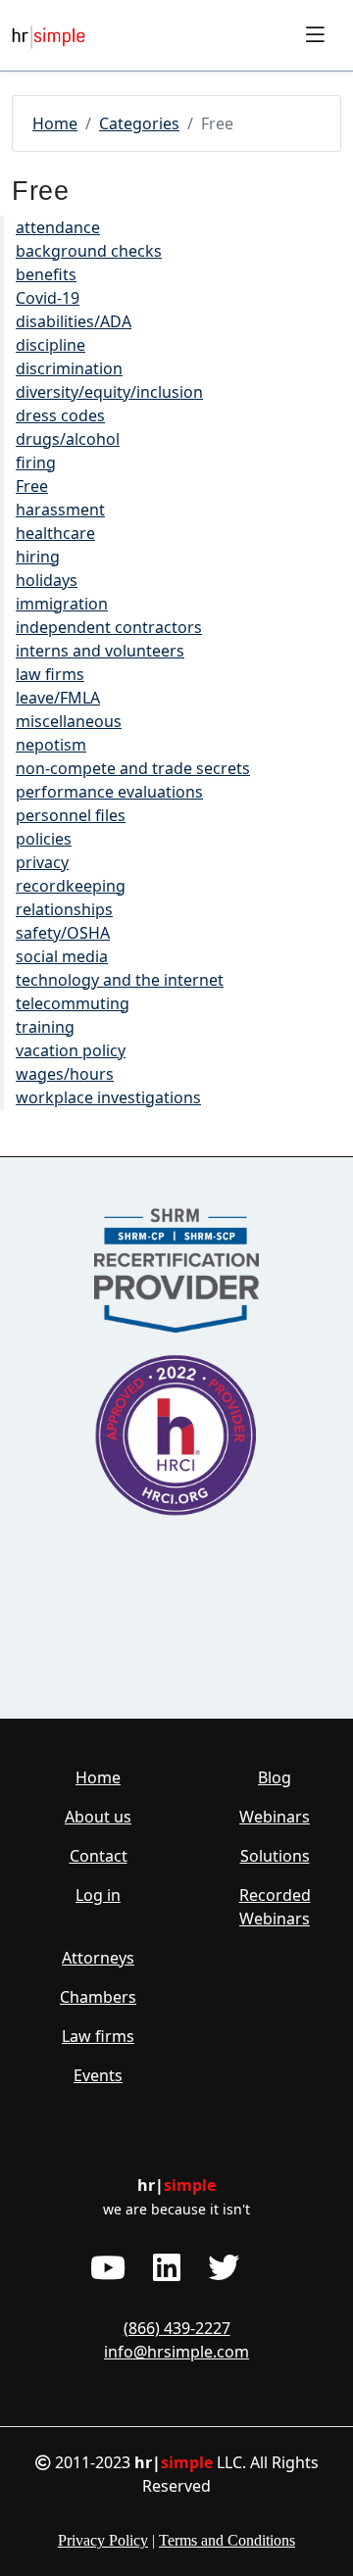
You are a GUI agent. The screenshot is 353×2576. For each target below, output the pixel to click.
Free (32, 486)
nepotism (51, 745)
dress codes (60, 415)
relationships (64, 909)
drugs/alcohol (68, 439)
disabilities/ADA (74, 321)
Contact (99, 1856)
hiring (38, 557)
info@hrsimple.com (176, 2352)
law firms (50, 674)
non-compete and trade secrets (133, 768)
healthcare (55, 533)
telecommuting (73, 1003)
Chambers (98, 1997)
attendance (58, 227)
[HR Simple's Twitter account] (224, 2267)
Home (55, 123)
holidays (47, 580)
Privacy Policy (103, 2540)
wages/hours (65, 1074)
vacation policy (71, 1050)
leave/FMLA (58, 698)
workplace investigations (108, 1097)
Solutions (275, 1856)
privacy (42, 862)
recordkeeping (71, 886)
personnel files (71, 815)
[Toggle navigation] (315, 35)
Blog (275, 1777)
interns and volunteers (100, 651)
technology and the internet (120, 980)
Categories (139, 123)
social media (62, 956)
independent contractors (109, 627)
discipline (50, 345)
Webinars (275, 1817)
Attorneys (98, 1958)
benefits (46, 274)
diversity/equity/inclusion (109, 392)
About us (98, 1817)
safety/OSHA (63, 933)
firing (36, 462)
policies (44, 839)
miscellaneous (69, 721)
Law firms (98, 2036)
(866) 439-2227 (177, 2328)
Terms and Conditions (227, 2540)
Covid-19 (48, 298)
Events (98, 2075)
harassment (60, 510)
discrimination (69, 368)
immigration (62, 604)
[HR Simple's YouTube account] (108, 2267)
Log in (98, 1895)
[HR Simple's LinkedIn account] (167, 2267)
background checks (89, 251)
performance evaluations (109, 792)
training (45, 1027)
